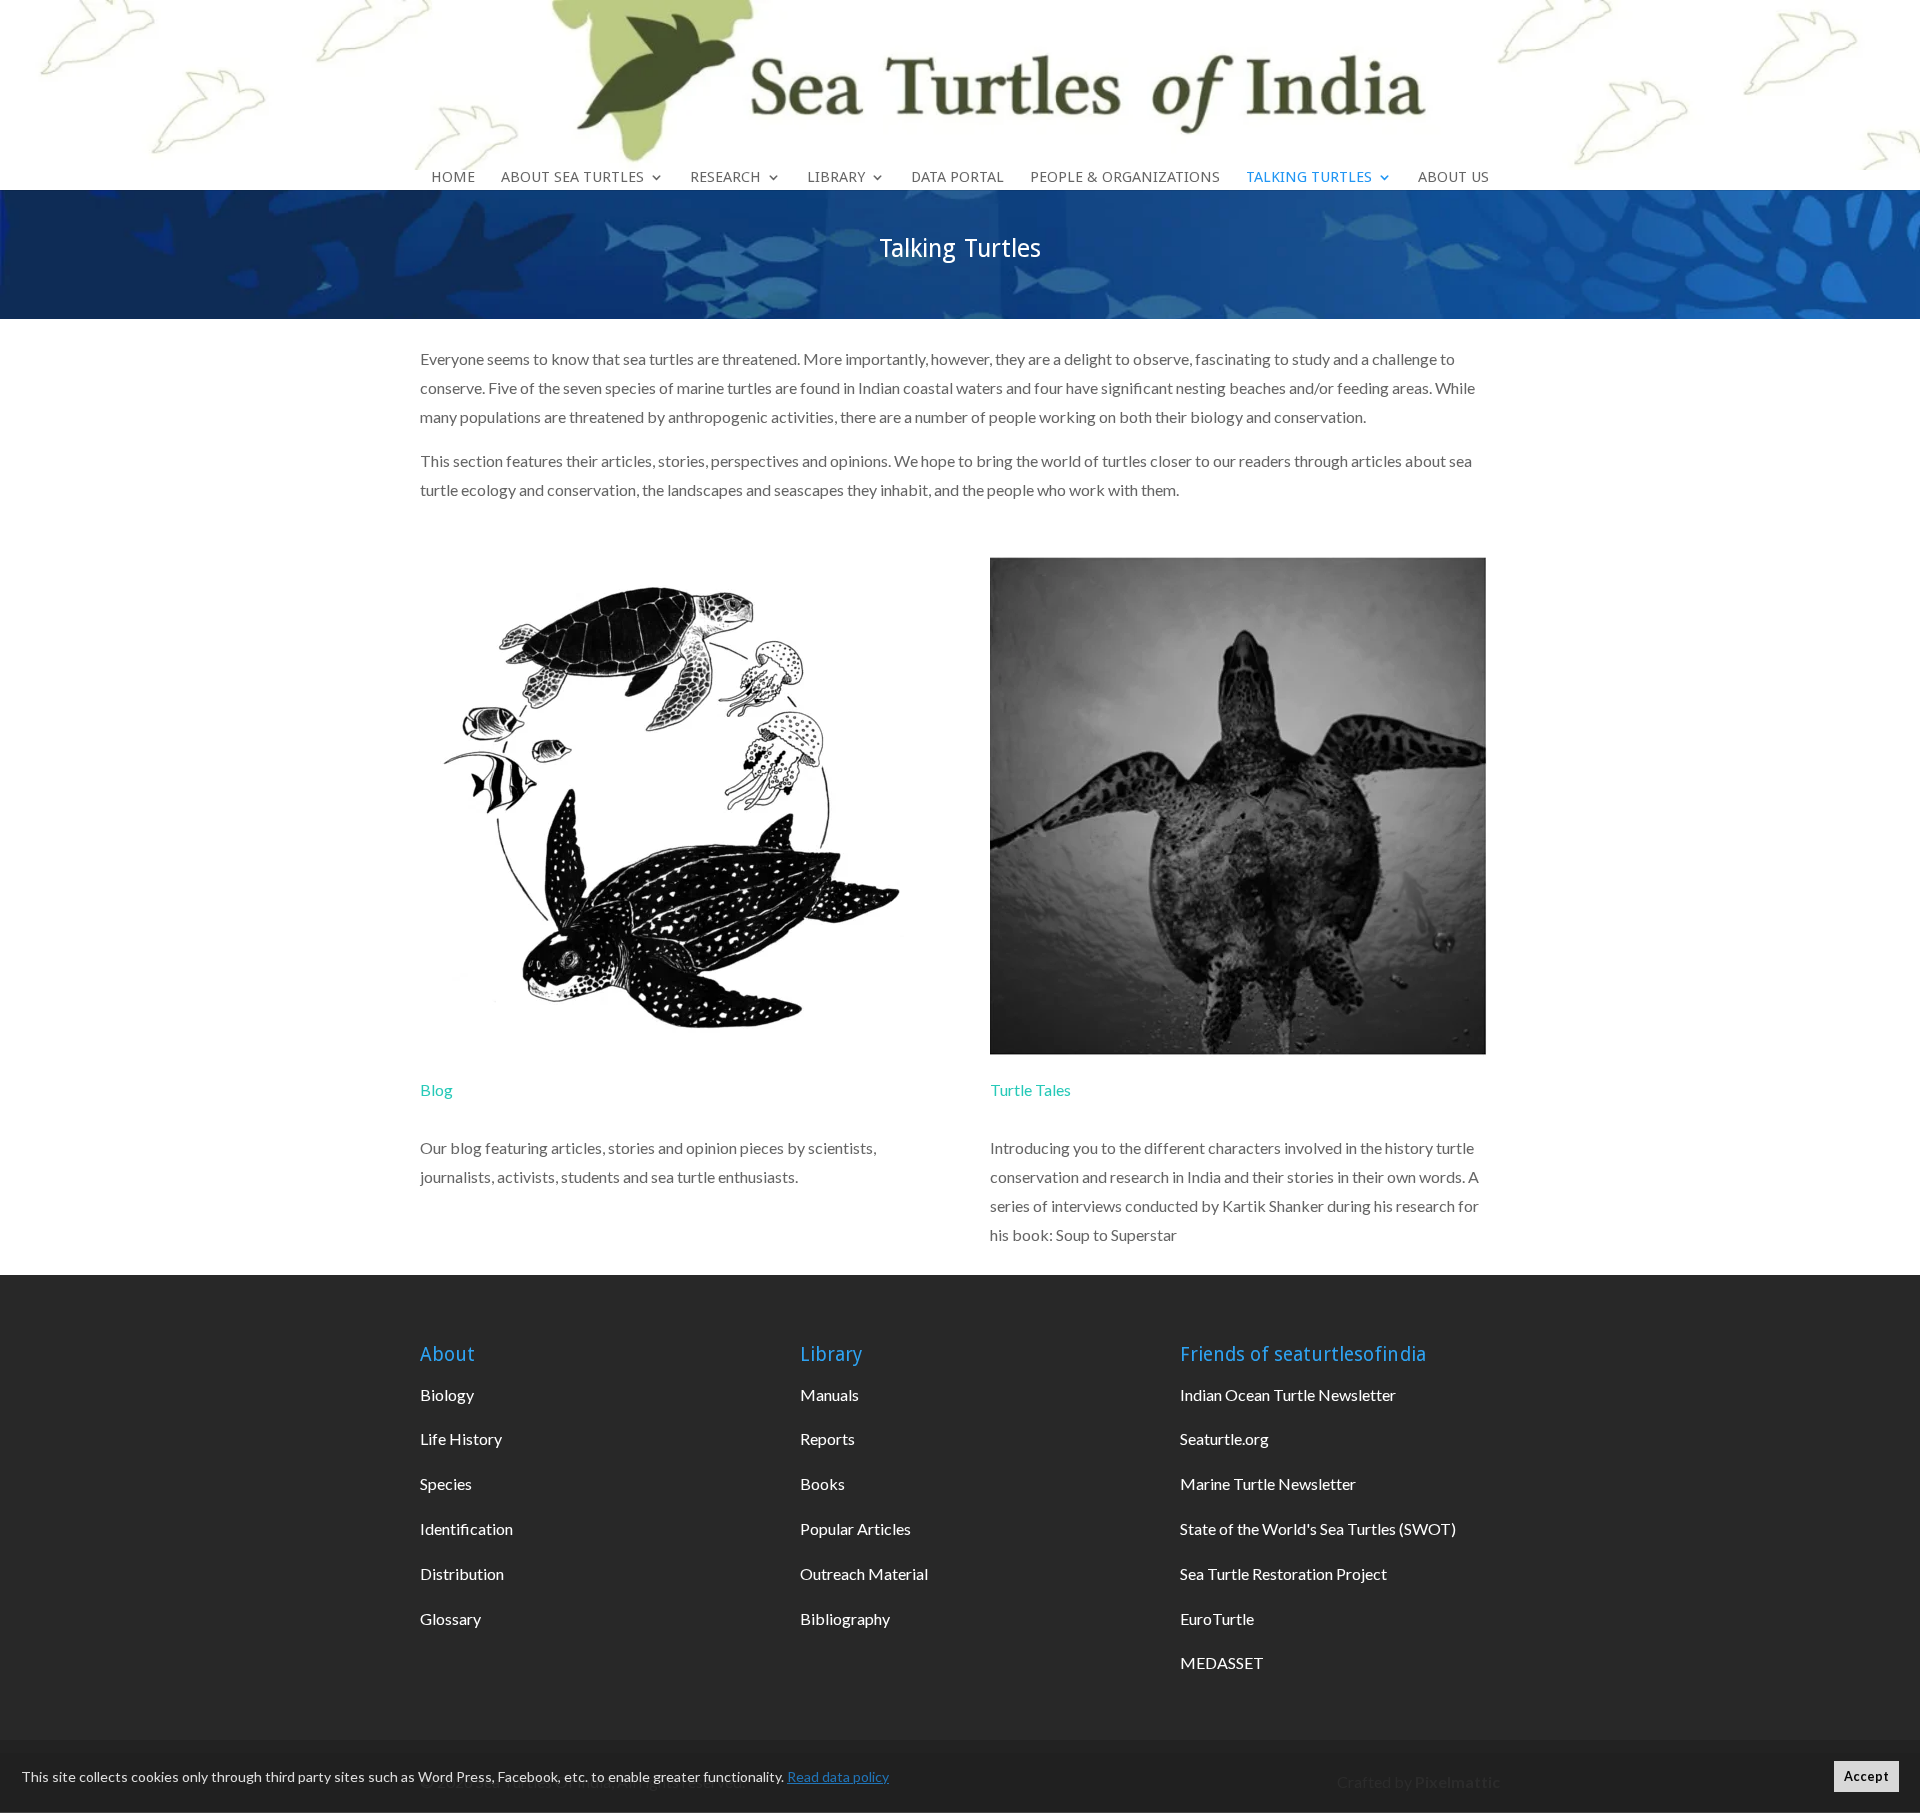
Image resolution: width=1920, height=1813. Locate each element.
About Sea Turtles (572, 178)
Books (822, 1483)
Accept (1866, 1776)
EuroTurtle (1217, 1618)
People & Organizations (1125, 178)
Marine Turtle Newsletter (1268, 1483)
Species (446, 1483)
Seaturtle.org (1224, 1438)
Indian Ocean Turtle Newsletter (1288, 1394)
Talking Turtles (1309, 178)
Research (725, 178)
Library (836, 178)
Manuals (829, 1394)
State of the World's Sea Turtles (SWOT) (1318, 1528)
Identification (466, 1528)
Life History (461, 1438)
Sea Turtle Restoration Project (1283, 1573)
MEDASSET (1222, 1662)
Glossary (450, 1618)
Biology (447, 1394)
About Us (1453, 178)
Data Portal (957, 178)
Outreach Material (864, 1573)
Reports (827, 1438)
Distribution (462, 1573)
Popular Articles (855, 1528)
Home (453, 178)
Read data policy (838, 1776)
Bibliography (845, 1618)
